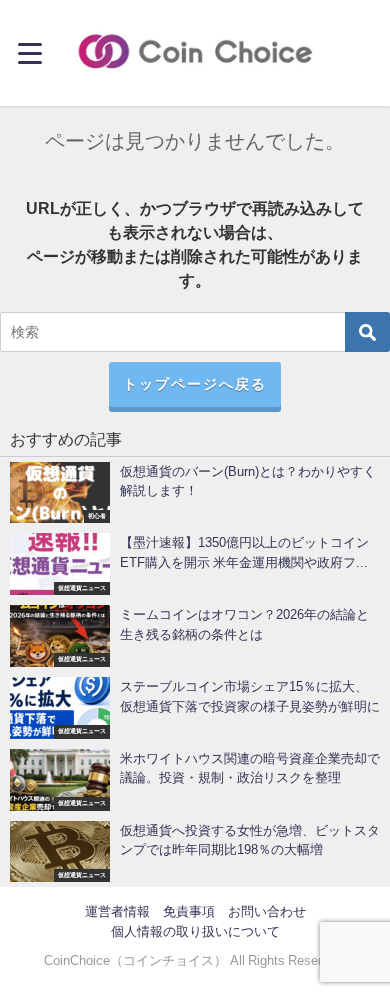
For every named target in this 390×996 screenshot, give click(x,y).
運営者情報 (117, 911)
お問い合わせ (267, 911)
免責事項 (189, 911)
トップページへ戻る (195, 384)
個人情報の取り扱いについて (195, 931)
